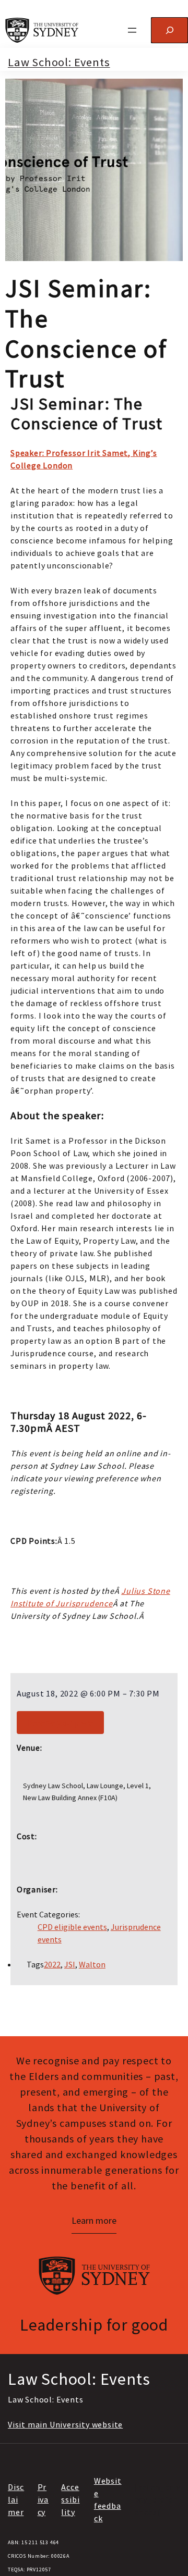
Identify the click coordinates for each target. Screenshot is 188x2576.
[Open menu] (132, 30)
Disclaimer (16, 2499)
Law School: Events (59, 62)
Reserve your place (60, 1723)
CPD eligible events (72, 1927)
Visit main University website (65, 2424)
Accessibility (70, 2499)
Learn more (94, 2220)
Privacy (43, 2499)
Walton (92, 1964)
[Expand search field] (169, 30)
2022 (52, 1964)
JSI (70, 1964)
